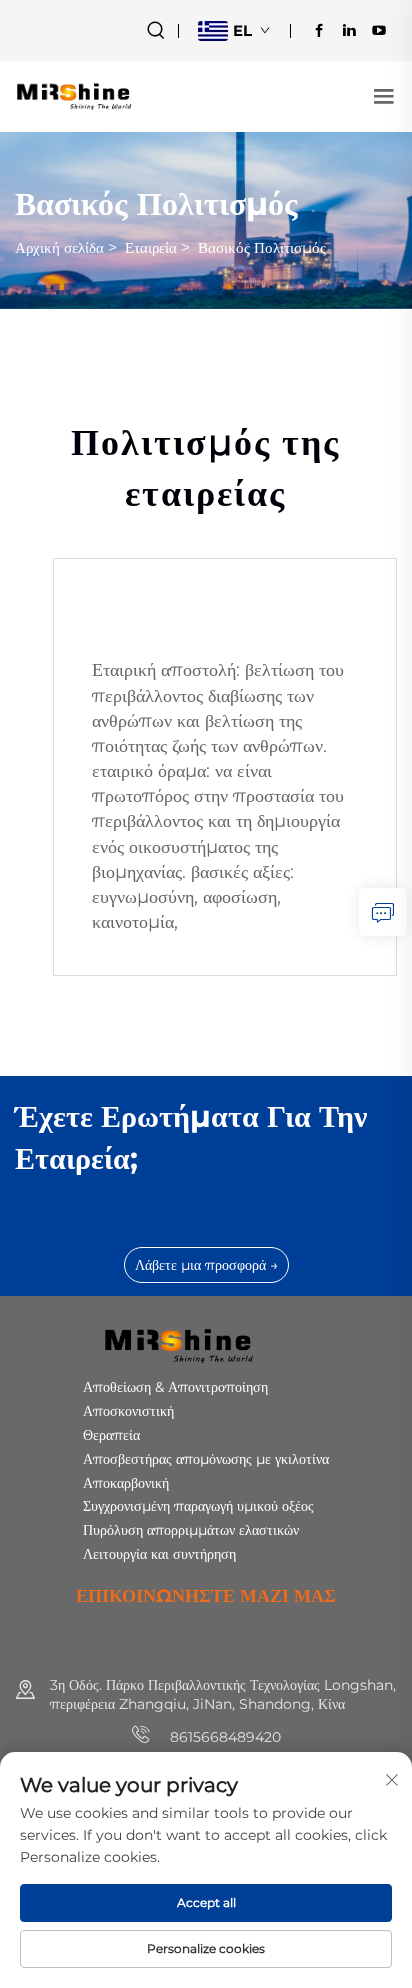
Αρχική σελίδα (59, 247)
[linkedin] (349, 30)
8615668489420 (223, 1737)
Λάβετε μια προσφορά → (206, 1265)
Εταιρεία (151, 247)
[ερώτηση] (383, 912)
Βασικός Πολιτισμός (262, 247)
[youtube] (379, 30)
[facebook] (319, 30)
